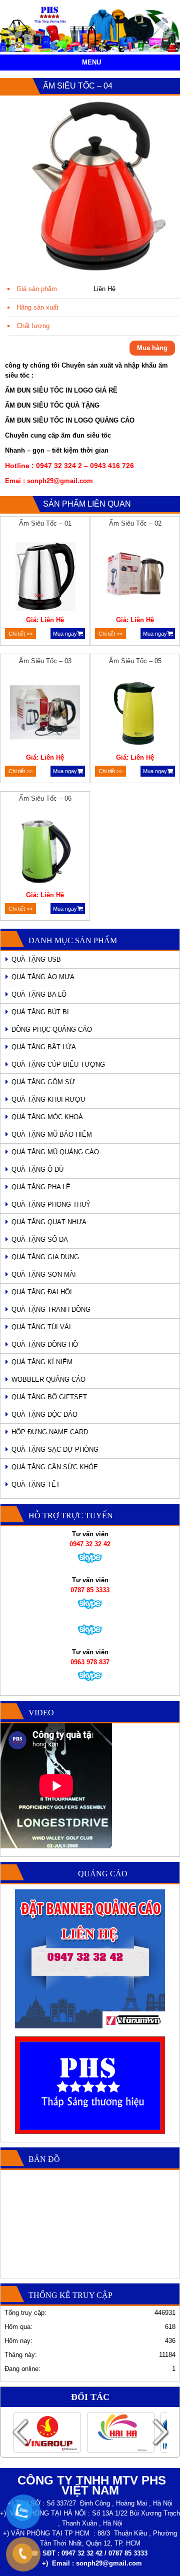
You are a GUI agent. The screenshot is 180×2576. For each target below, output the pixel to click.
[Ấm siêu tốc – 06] (45, 853)
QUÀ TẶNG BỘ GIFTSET (49, 1397)
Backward (20, 2432)
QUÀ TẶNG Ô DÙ (37, 1169)
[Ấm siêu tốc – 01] (45, 578)
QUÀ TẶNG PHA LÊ (41, 1187)
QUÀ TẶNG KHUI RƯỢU (48, 1099)
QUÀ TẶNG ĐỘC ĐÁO (44, 1415)
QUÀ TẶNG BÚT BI (40, 1012)
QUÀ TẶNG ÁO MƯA (43, 977)
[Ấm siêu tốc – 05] (135, 715)
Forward (160, 2432)
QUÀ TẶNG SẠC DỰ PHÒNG (55, 1450)
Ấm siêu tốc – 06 (45, 798)
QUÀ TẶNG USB (36, 959)
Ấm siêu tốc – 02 (135, 523)
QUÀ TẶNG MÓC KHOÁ (47, 1117)
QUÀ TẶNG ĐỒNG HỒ (45, 1345)
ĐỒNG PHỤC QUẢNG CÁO (52, 1029)
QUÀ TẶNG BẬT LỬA (44, 1047)
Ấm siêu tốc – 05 (135, 661)
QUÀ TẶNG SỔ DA (40, 1239)
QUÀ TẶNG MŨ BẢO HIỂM (52, 1134)
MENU (91, 62)
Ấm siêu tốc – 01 (45, 523)
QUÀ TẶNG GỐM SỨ (43, 1082)
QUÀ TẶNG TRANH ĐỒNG (51, 1310)
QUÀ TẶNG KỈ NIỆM (42, 1362)
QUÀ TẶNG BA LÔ (39, 994)
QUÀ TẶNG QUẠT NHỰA (49, 1222)
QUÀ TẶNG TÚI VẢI (41, 1327)
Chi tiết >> (20, 634)
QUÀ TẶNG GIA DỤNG (45, 1257)
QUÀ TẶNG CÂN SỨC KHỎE (55, 1467)
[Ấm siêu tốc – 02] (135, 578)
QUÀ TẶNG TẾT (36, 1485)
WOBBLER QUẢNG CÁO (48, 1380)
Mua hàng (152, 348)
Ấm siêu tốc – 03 (45, 661)
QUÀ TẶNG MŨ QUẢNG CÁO (55, 1152)
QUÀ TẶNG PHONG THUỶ (51, 1204)
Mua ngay (65, 634)
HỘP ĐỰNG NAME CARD (50, 1432)
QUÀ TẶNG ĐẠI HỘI (42, 1292)
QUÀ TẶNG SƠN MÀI (44, 1274)
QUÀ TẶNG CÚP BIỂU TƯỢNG (58, 1064)
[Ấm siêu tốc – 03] (45, 715)
